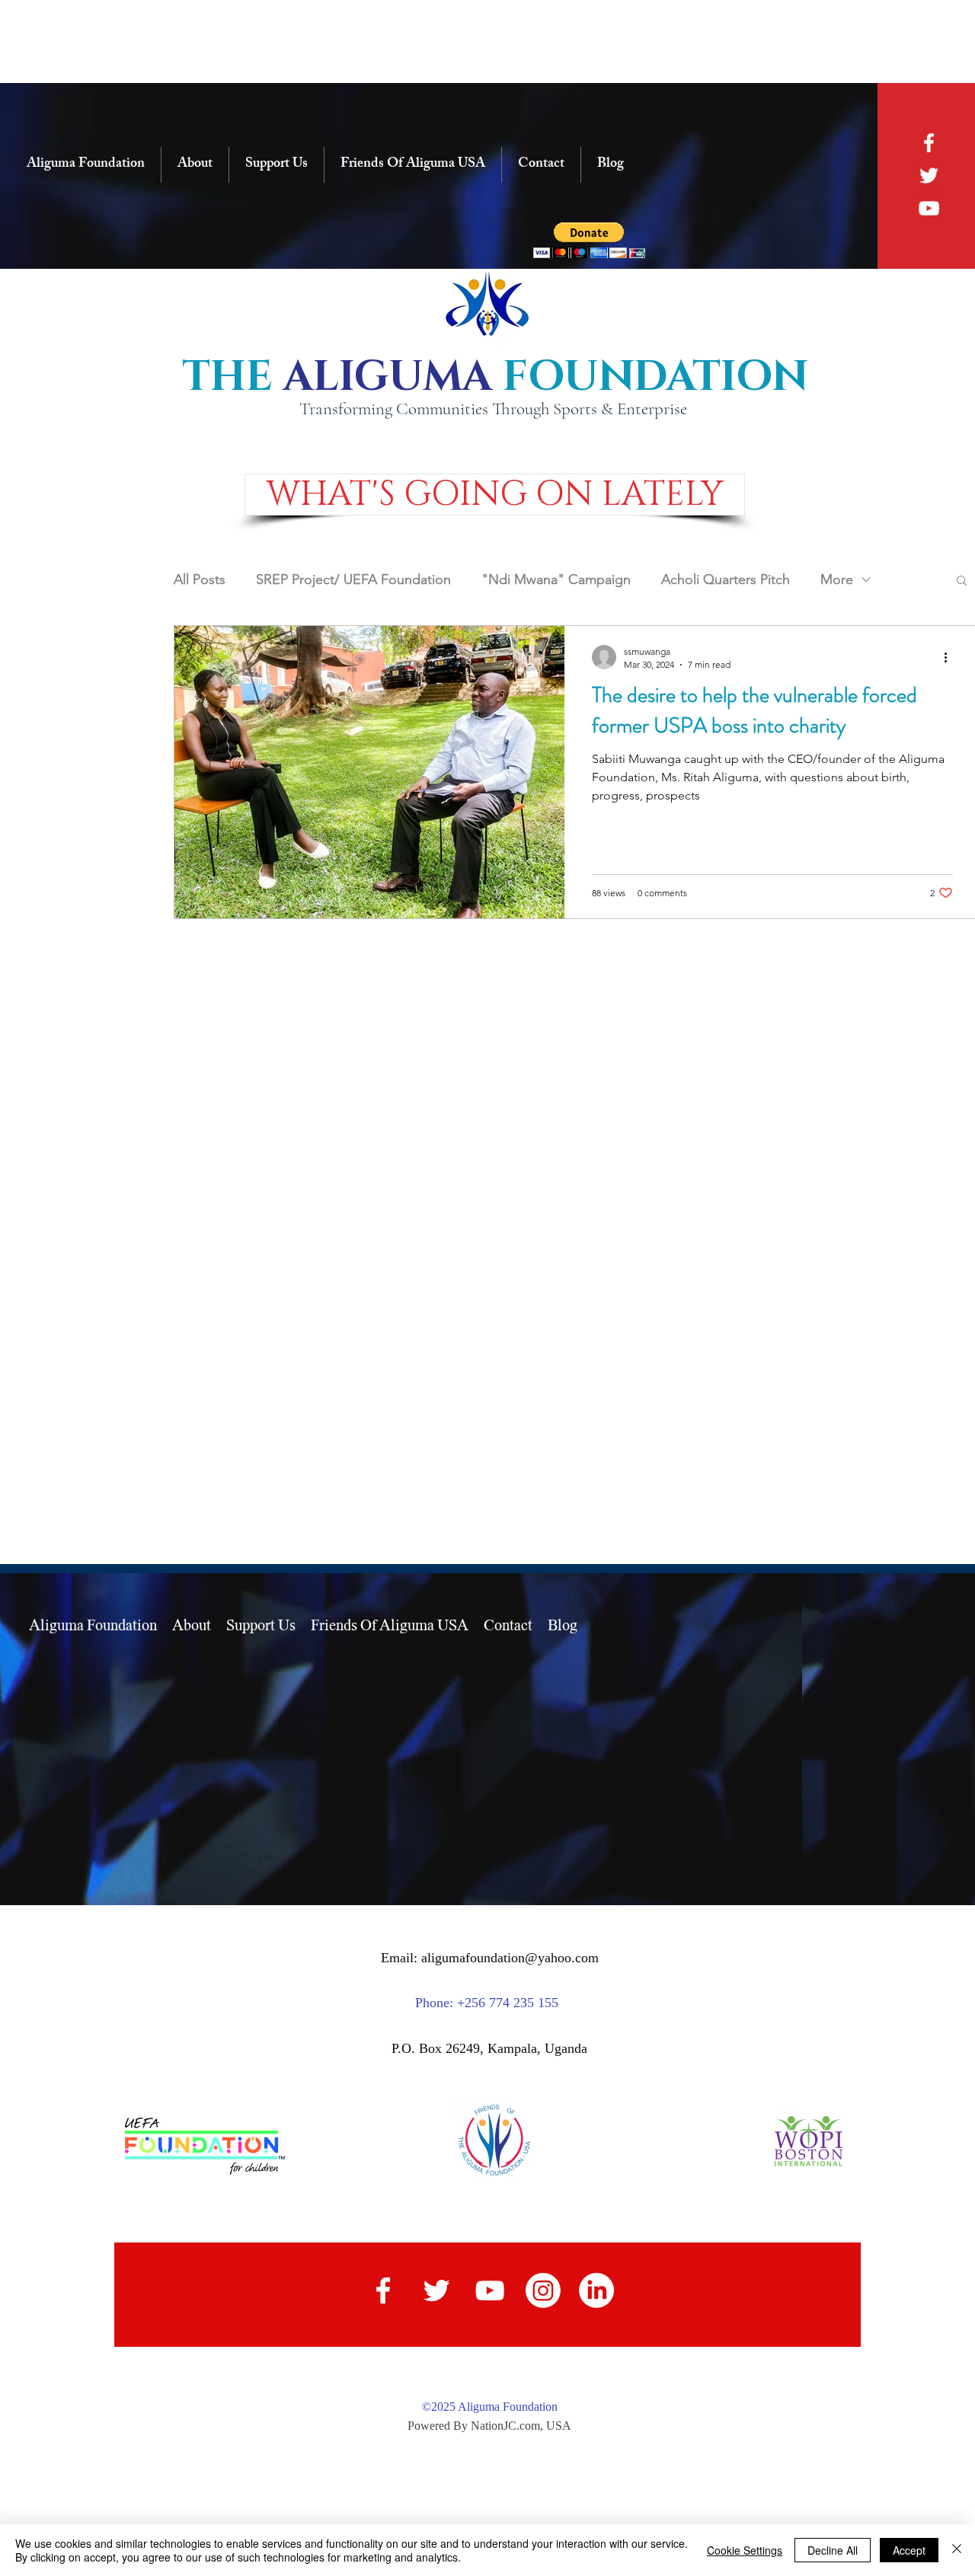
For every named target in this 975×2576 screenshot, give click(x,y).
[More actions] (951, 657)
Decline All (833, 2550)
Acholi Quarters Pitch (726, 579)
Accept (909, 2550)
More (837, 579)
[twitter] (929, 176)
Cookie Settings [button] (745, 2550)
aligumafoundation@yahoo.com (510, 1958)
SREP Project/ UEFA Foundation (353, 579)
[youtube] (929, 208)
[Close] (957, 2550)
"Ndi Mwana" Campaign (556, 579)
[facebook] (929, 143)
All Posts (200, 579)
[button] (495, 495)
